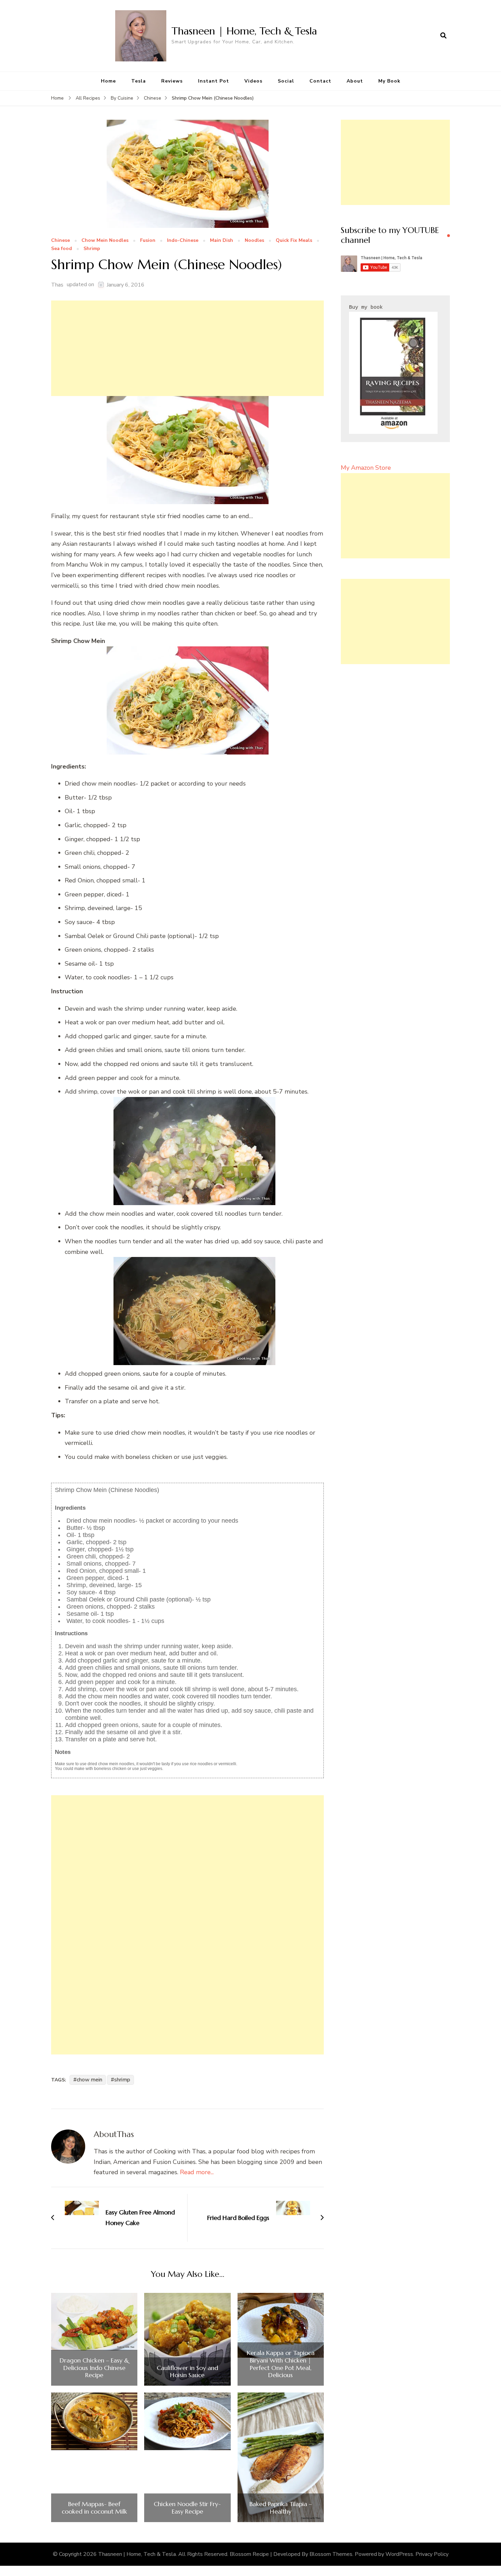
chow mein (89, 2080)
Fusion (148, 241)
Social (286, 81)
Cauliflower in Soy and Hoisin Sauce (187, 2372)
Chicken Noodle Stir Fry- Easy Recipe (187, 2508)
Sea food (62, 249)
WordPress (399, 2554)
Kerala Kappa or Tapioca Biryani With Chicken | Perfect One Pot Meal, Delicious (281, 2364)
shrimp (122, 2080)
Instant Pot (214, 81)
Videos (253, 81)
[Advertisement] (187, 348)
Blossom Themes (331, 2554)
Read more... (197, 2172)
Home (108, 81)
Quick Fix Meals (294, 241)
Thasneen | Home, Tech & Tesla (244, 31)
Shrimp (92, 249)
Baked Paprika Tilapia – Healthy (281, 2508)
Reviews (172, 81)
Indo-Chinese (183, 241)
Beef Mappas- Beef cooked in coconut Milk (94, 2508)
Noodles (254, 241)
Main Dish (222, 241)
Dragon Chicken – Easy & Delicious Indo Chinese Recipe (94, 2368)
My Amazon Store (366, 468)
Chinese (60, 241)
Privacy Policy (432, 2554)
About (355, 81)
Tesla (139, 81)
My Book (389, 81)
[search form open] (443, 36)
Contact (320, 81)
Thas (57, 285)
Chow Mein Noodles (105, 241)
